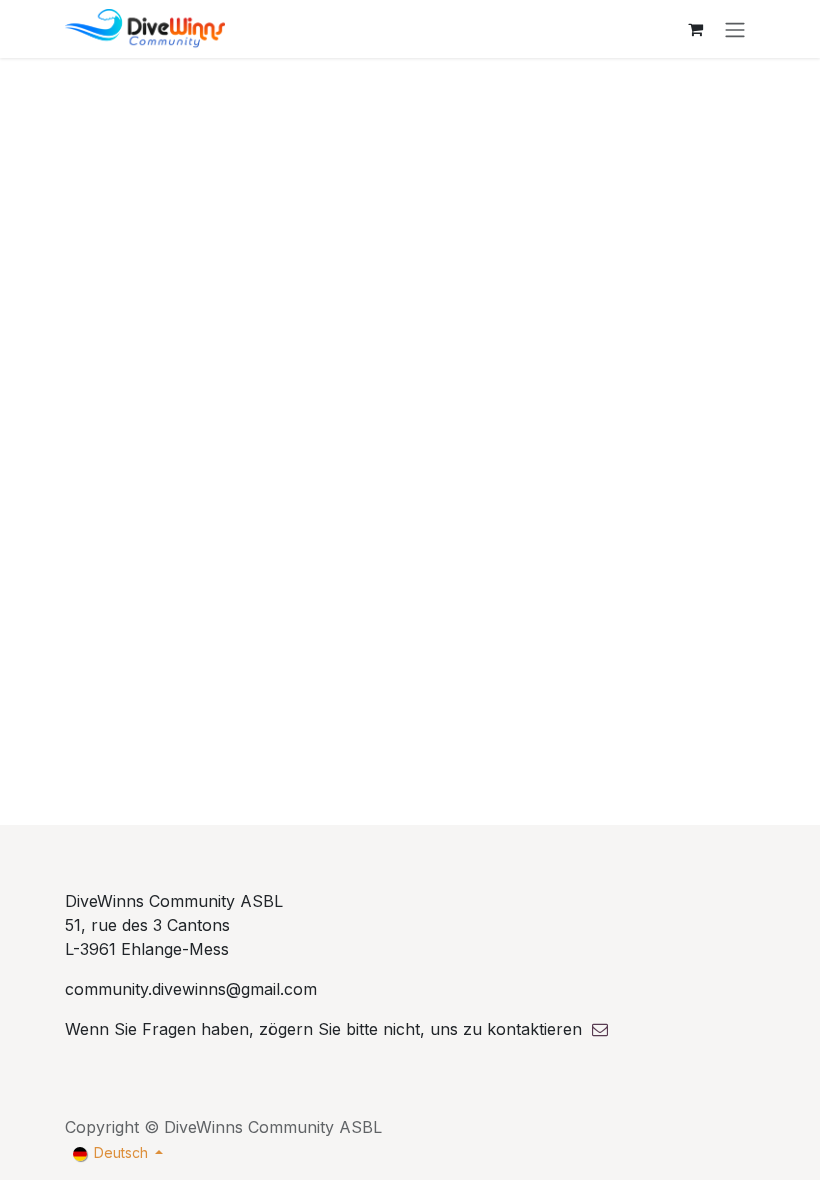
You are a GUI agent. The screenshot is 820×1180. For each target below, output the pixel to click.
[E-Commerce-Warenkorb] (695, 29)
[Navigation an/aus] (735, 29)
